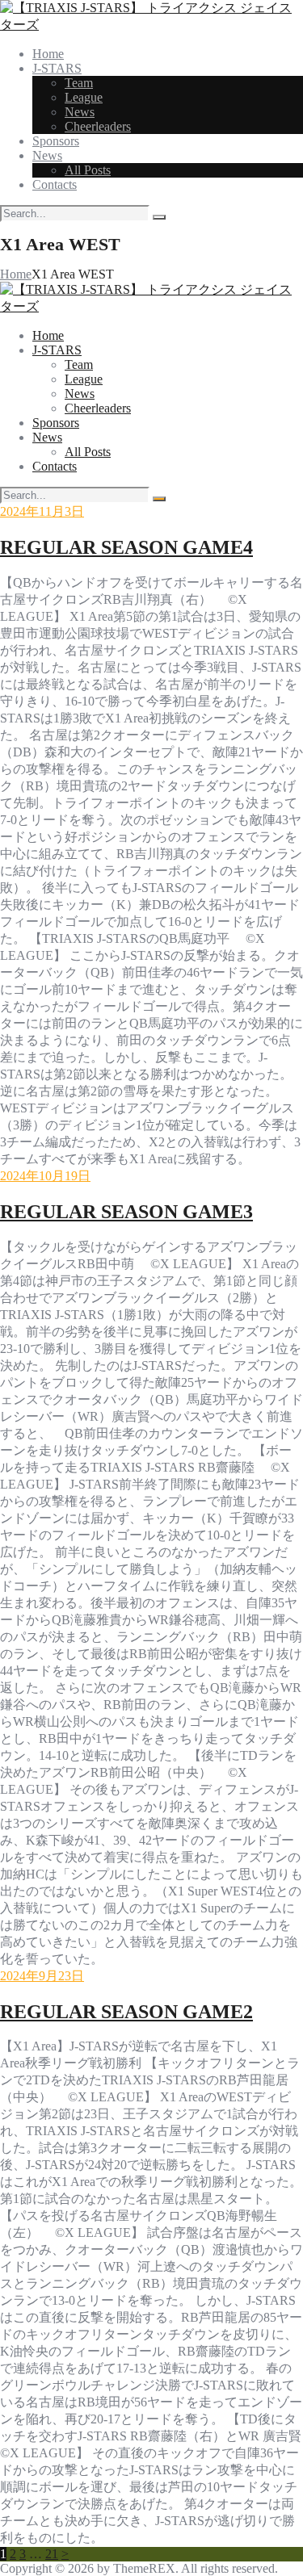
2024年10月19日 (45, 1176)
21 (52, 2554)
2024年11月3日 (42, 511)
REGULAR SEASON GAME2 (126, 2012)
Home (16, 274)
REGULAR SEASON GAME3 (126, 1212)
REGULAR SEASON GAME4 (126, 547)
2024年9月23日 (42, 1976)
